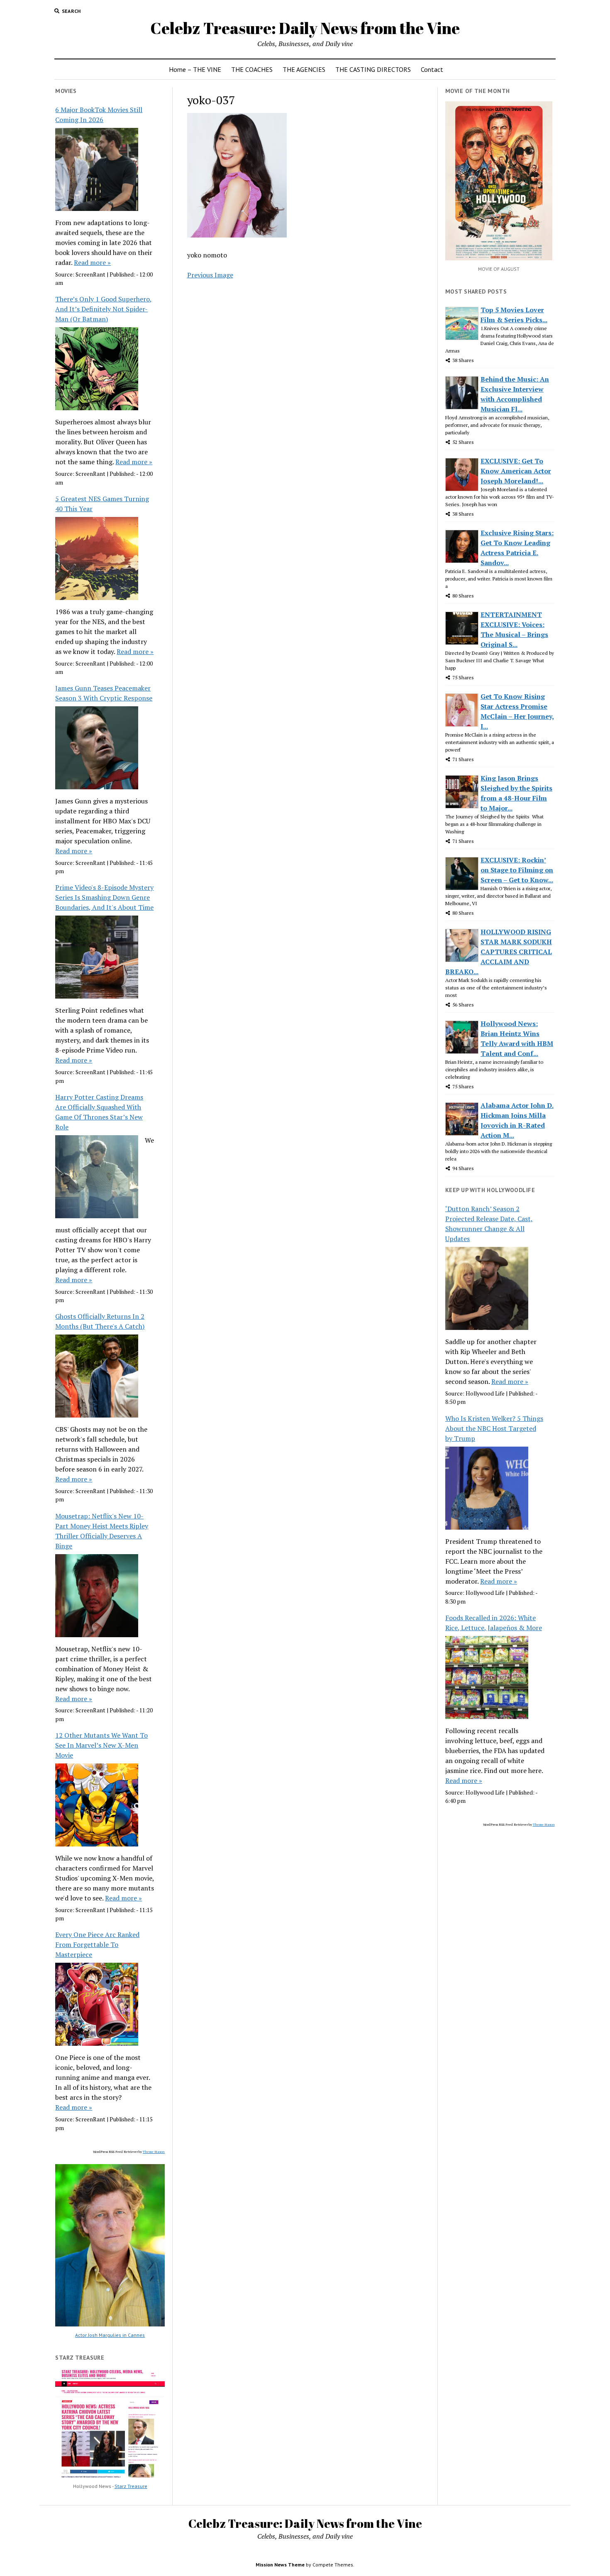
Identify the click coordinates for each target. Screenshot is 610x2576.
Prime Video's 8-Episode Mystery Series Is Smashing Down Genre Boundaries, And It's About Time (104, 897)
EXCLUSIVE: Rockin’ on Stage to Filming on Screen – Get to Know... (517, 870)
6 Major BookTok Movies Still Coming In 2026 (99, 115)
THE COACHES (252, 69)
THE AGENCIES (304, 69)
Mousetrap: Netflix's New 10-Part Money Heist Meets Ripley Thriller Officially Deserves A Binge (102, 1531)
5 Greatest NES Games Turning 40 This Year (102, 504)
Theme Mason (154, 2152)
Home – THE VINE (195, 69)
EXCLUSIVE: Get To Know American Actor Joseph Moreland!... (516, 471)
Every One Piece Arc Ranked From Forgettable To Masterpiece (97, 1944)
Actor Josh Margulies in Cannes (110, 2335)
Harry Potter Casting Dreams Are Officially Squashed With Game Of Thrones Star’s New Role (99, 1112)
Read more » (92, 262)
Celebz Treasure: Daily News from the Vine (305, 28)
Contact (432, 69)
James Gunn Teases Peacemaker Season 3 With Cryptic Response (104, 693)
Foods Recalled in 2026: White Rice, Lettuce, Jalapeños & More (494, 1623)
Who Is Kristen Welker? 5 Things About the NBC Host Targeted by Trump (494, 1428)
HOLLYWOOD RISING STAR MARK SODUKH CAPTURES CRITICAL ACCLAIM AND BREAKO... (499, 952)
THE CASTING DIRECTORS (373, 69)
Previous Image (210, 275)
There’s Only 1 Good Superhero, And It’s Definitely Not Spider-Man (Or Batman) (104, 309)
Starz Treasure (131, 2486)
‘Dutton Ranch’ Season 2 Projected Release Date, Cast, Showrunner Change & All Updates (489, 1224)
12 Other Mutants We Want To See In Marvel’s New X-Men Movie (101, 1745)
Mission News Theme (280, 2565)
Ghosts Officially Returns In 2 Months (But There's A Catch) (100, 1321)
